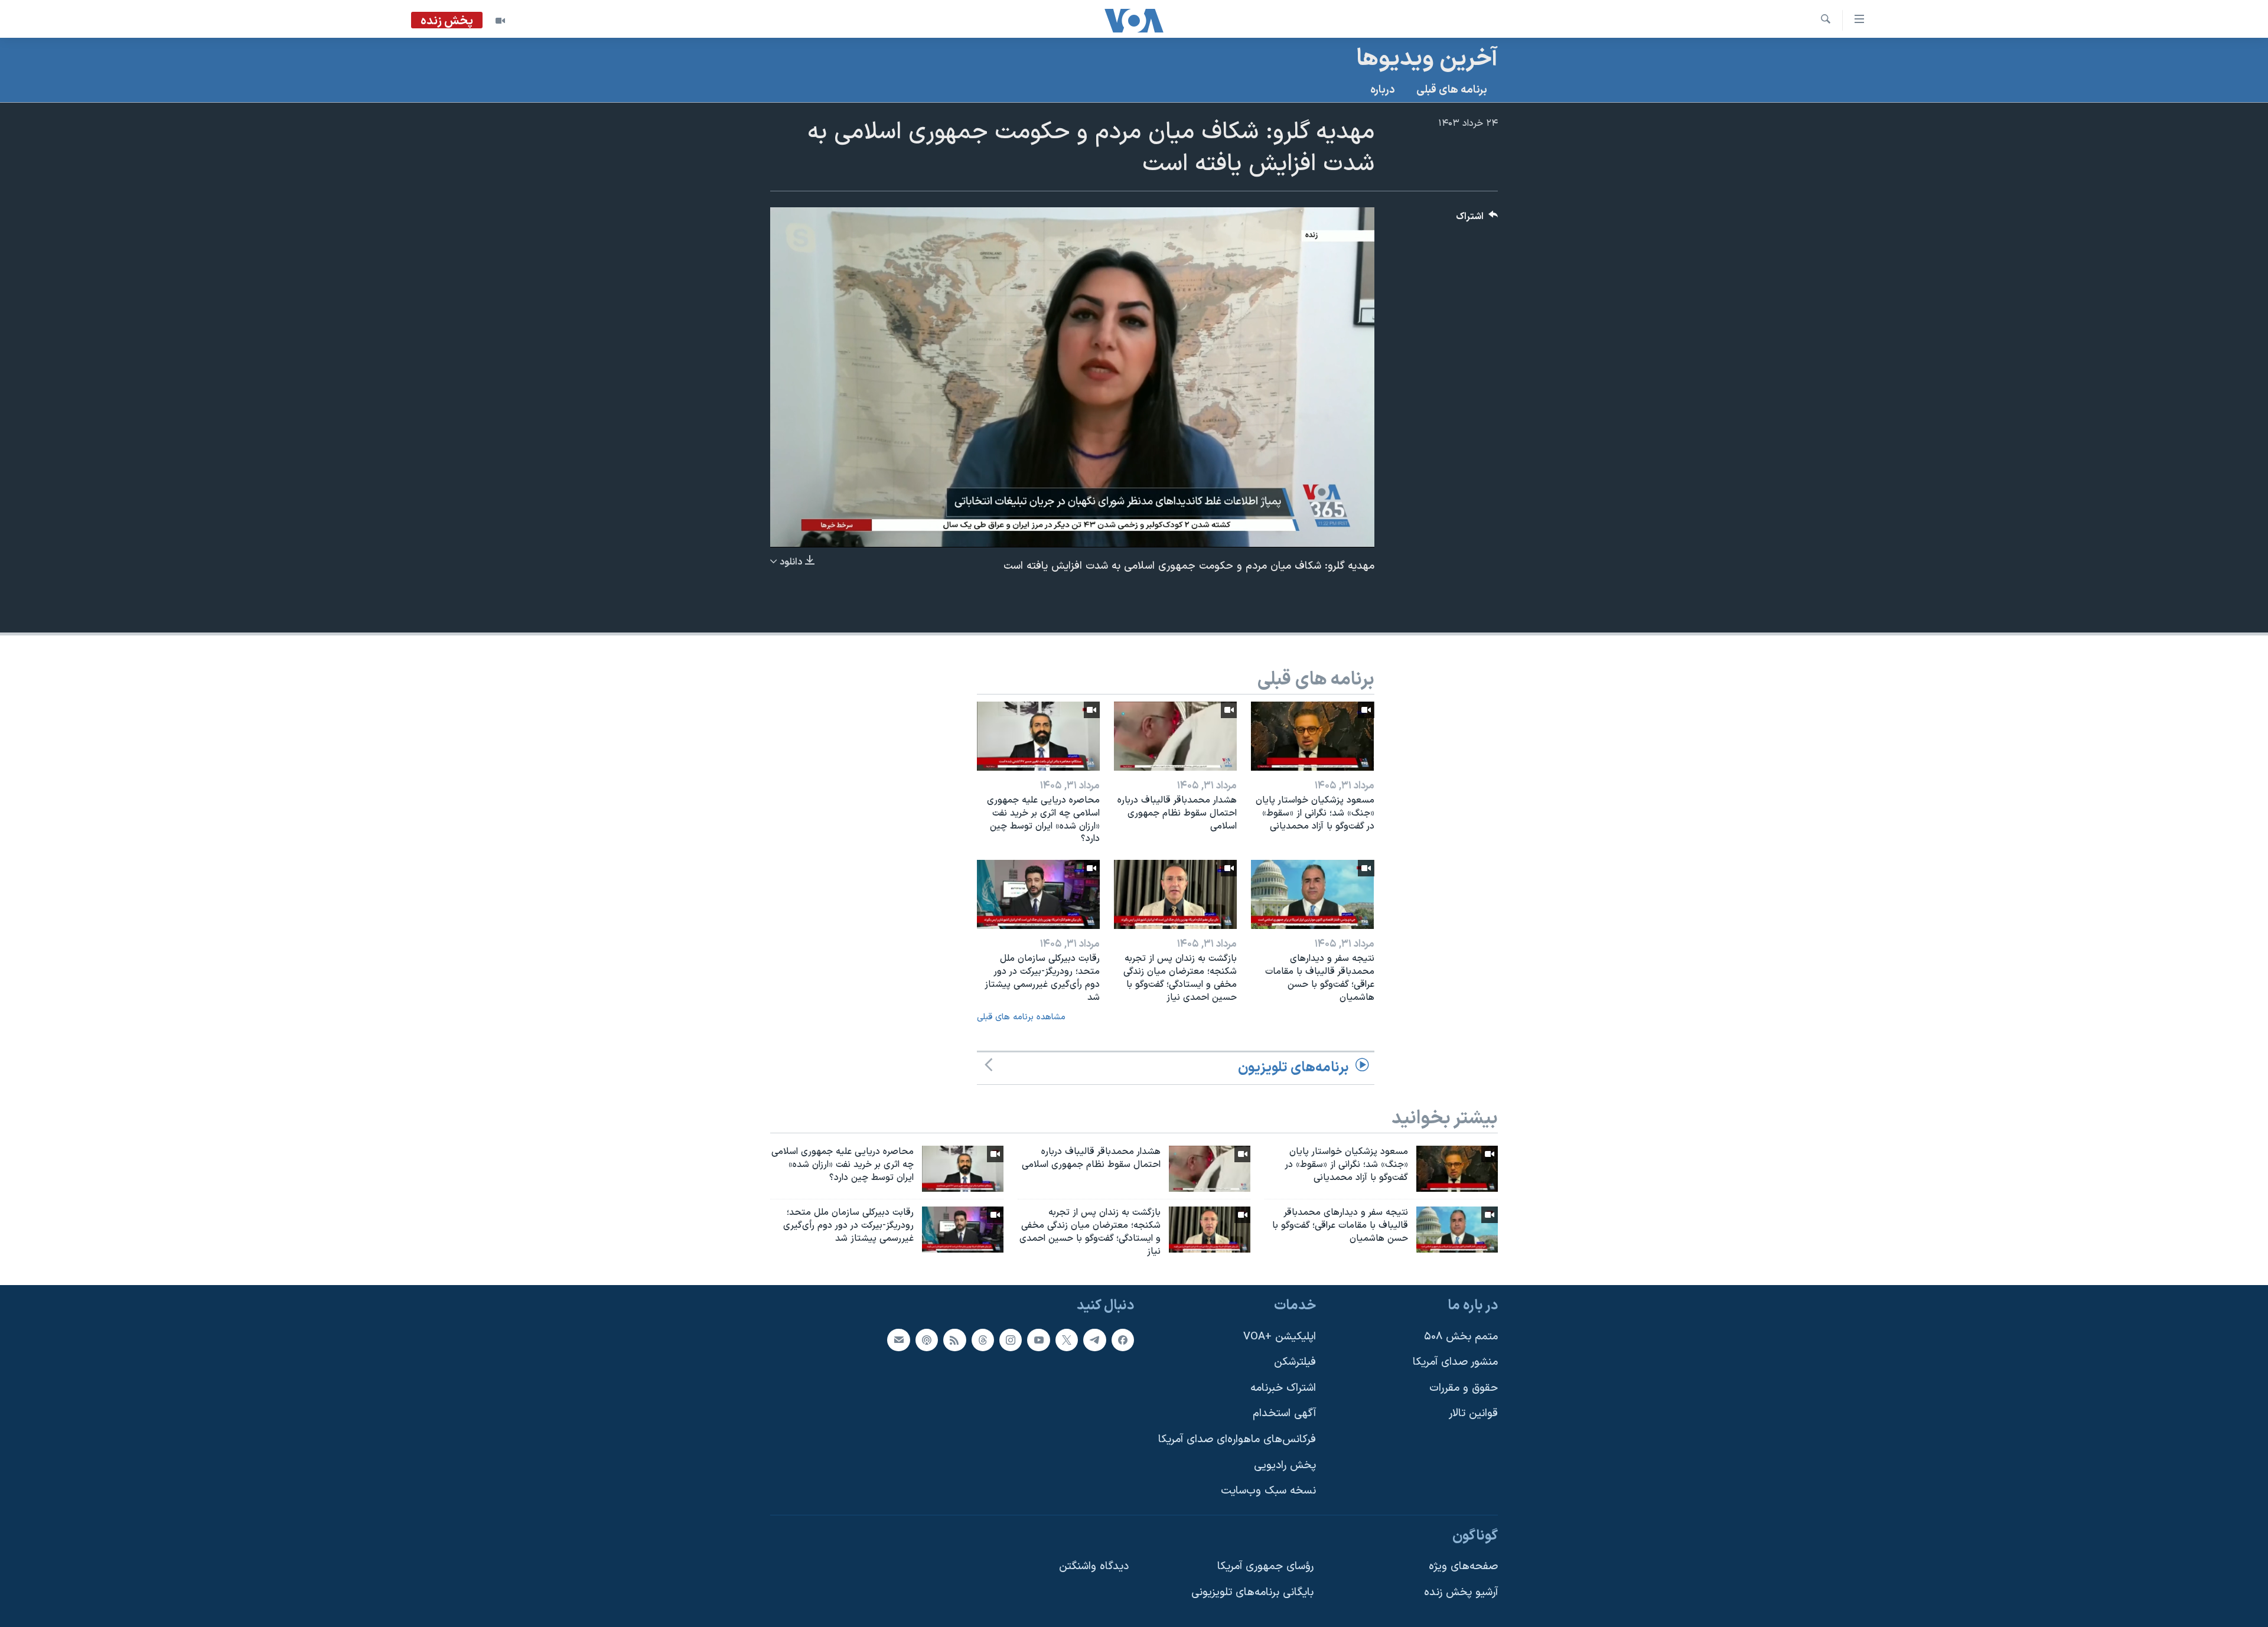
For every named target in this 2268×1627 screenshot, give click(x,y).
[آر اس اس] (954, 1340)
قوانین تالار (1473, 1414)
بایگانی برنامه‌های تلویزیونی (1252, 1592)
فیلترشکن (1295, 1363)
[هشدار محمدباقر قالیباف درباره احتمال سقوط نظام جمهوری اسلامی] (1175, 736)
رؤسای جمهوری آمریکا (1265, 1567)
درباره (1383, 90)
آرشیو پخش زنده (1461, 1592)
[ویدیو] (500, 21)
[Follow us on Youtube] (1038, 1340)
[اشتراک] (898, 1340)
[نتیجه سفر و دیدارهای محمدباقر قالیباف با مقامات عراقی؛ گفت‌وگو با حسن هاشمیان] (1312, 894)
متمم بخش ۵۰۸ (1461, 1337)
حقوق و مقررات (1464, 1388)
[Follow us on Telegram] (1094, 1340)
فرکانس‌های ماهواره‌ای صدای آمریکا (1237, 1439)
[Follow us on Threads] (983, 1340)
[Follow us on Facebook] (1123, 1340)
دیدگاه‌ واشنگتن (1094, 1567)
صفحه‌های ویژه (1463, 1567)
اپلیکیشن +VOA (1280, 1337)
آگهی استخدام (1284, 1414)
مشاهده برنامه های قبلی (1021, 1017)
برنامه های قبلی (1452, 90)
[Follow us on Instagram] (1011, 1340)
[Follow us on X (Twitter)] (1067, 1340)
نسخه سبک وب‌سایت (1268, 1491)
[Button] (1477, 219)
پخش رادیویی (1285, 1465)
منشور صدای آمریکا (1455, 1363)
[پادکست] (927, 1340)
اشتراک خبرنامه (1283, 1388)
